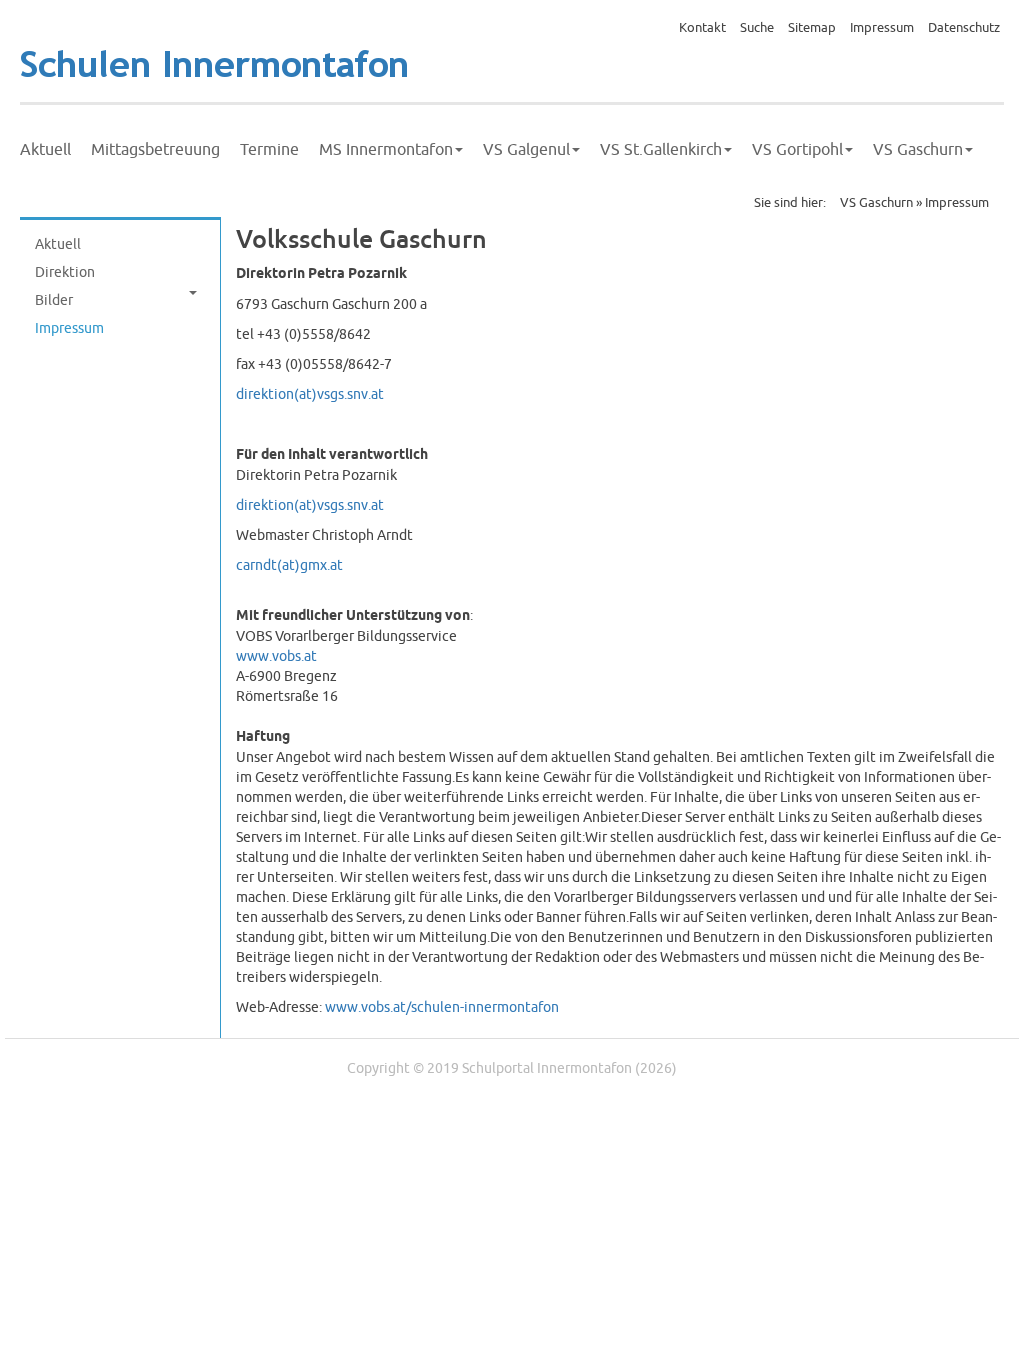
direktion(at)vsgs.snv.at (310, 394)
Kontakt (702, 28)
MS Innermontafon (386, 150)
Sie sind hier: (790, 203)
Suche (757, 28)
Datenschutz (964, 28)
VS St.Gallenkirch (661, 150)
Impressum (882, 28)
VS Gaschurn (918, 150)
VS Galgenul (526, 150)
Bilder (54, 300)
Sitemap (812, 28)
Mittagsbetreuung (155, 150)
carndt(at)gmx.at (289, 565)
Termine (269, 150)
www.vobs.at (276, 656)
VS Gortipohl (797, 150)
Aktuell (45, 150)
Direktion (65, 272)
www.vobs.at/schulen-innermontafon (442, 1007)
